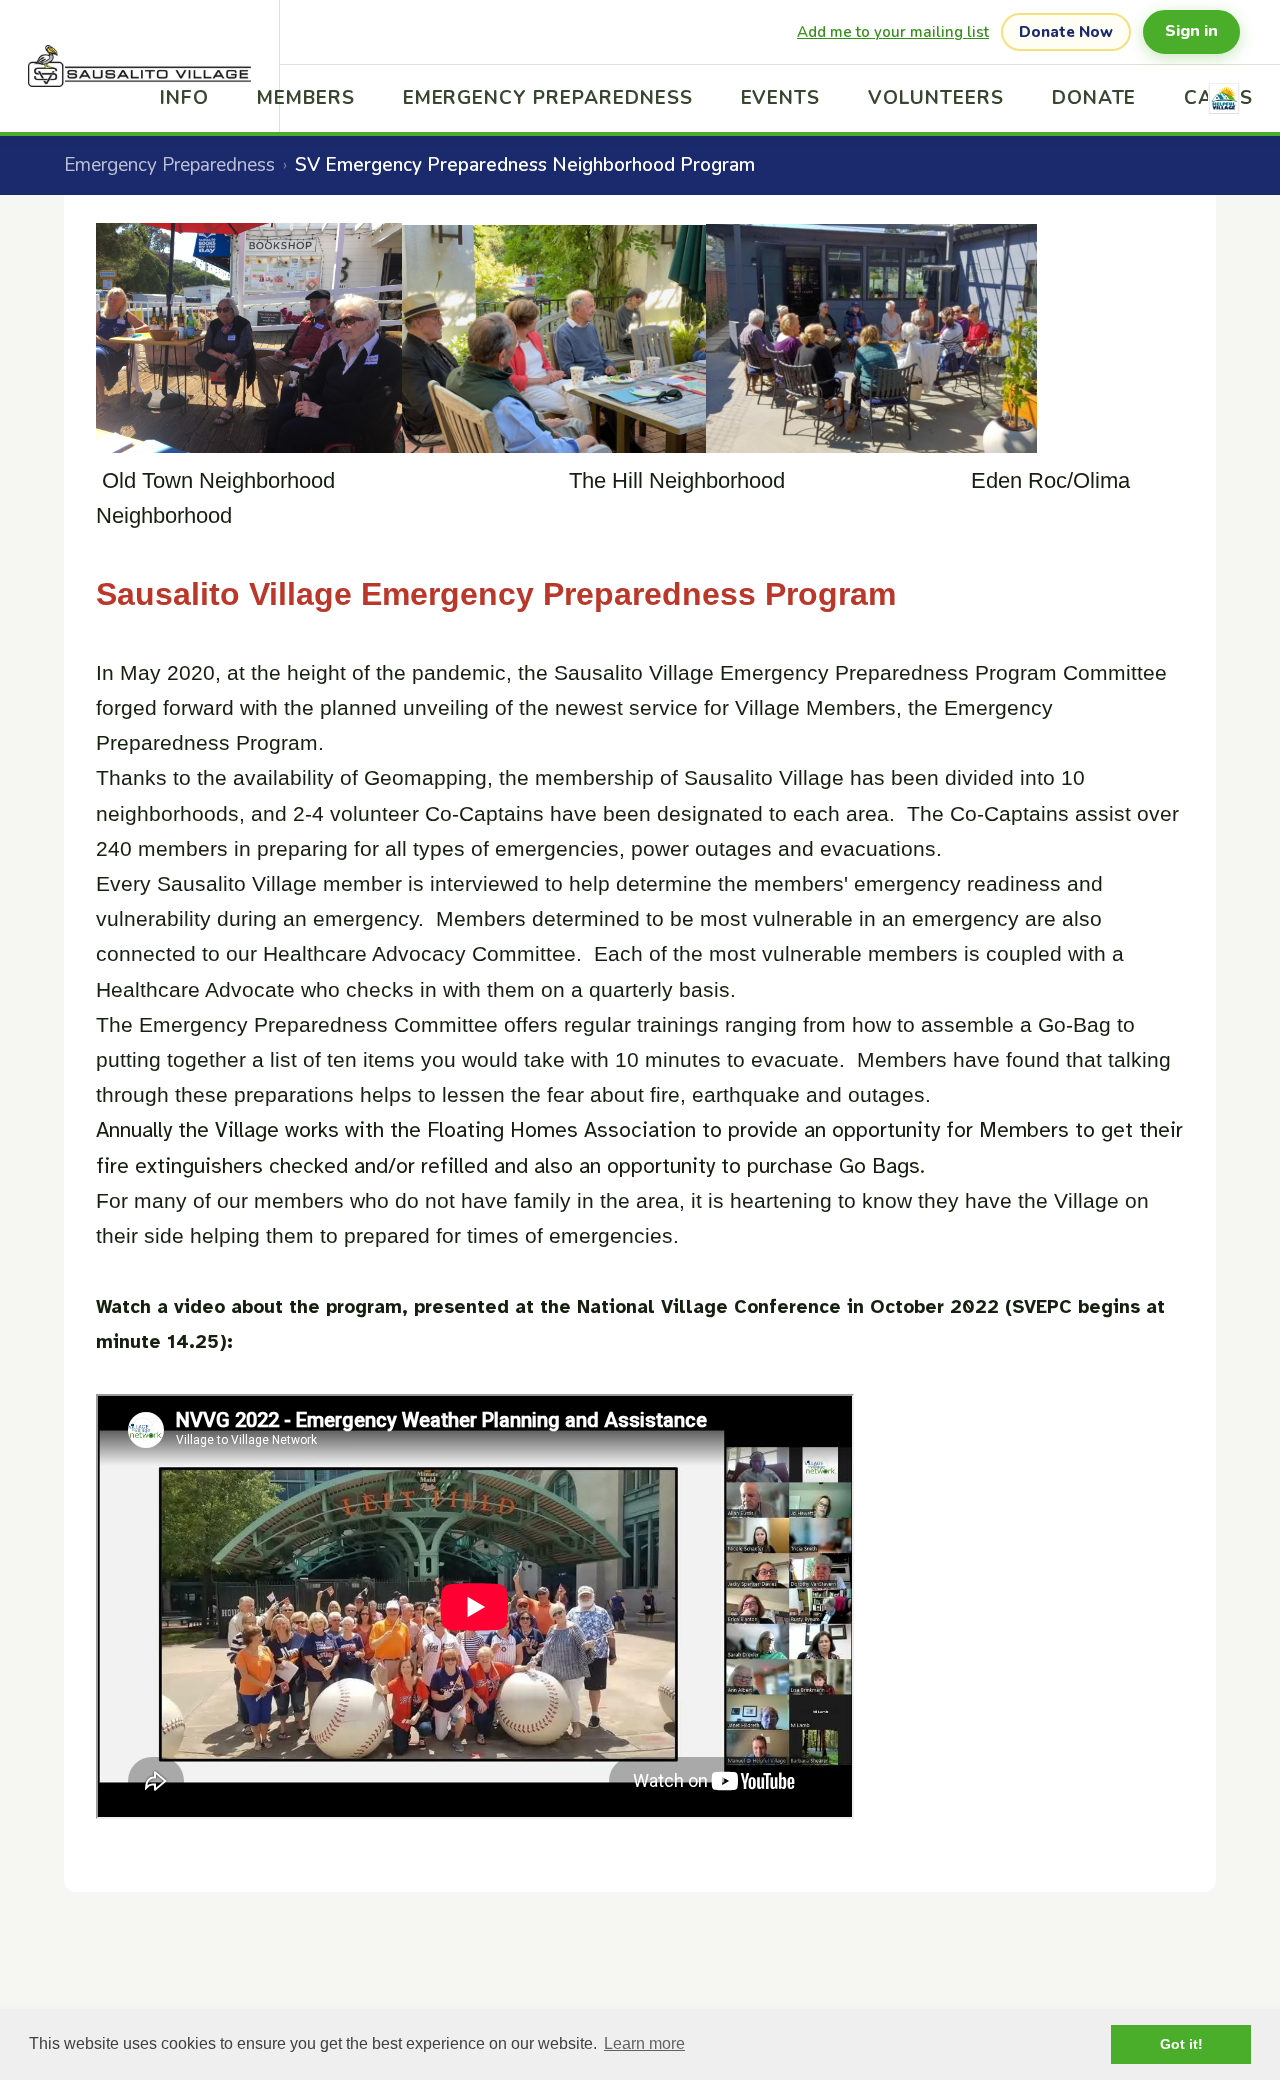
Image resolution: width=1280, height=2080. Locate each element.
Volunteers (936, 98)
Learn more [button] (644, 2043)
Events (781, 98)
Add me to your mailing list (893, 32)
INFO (184, 98)
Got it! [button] (1181, 2044)
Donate (1094, 98)
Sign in (1191, 31)
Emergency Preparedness (548, 98)
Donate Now (1066, 32)
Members (306, 98)
